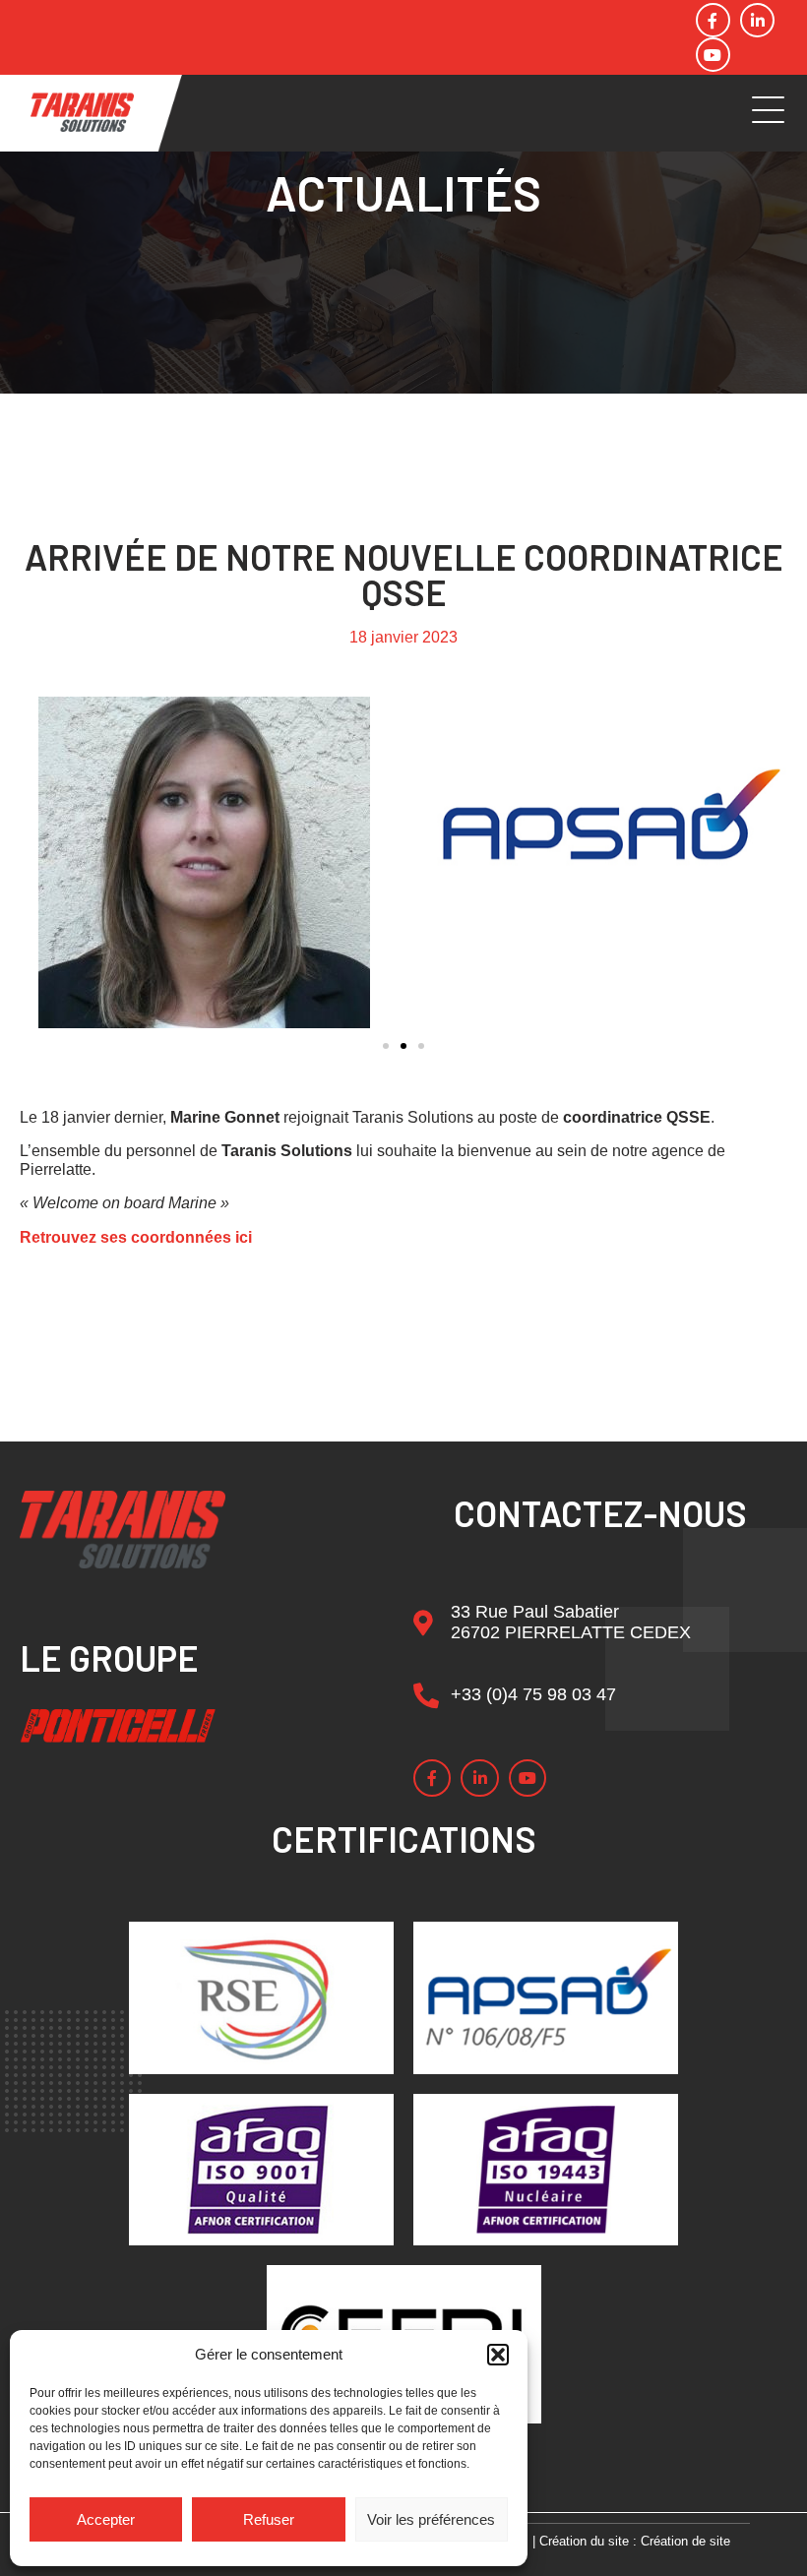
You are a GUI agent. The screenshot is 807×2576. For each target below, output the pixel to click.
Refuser (269, 2519)
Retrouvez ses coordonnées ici (136, 1237)
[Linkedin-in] (757, 20)
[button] (498, 2355)
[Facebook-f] (713, 20)
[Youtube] (713, 55)
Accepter (106, 2519)
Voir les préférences (431, 2519)
